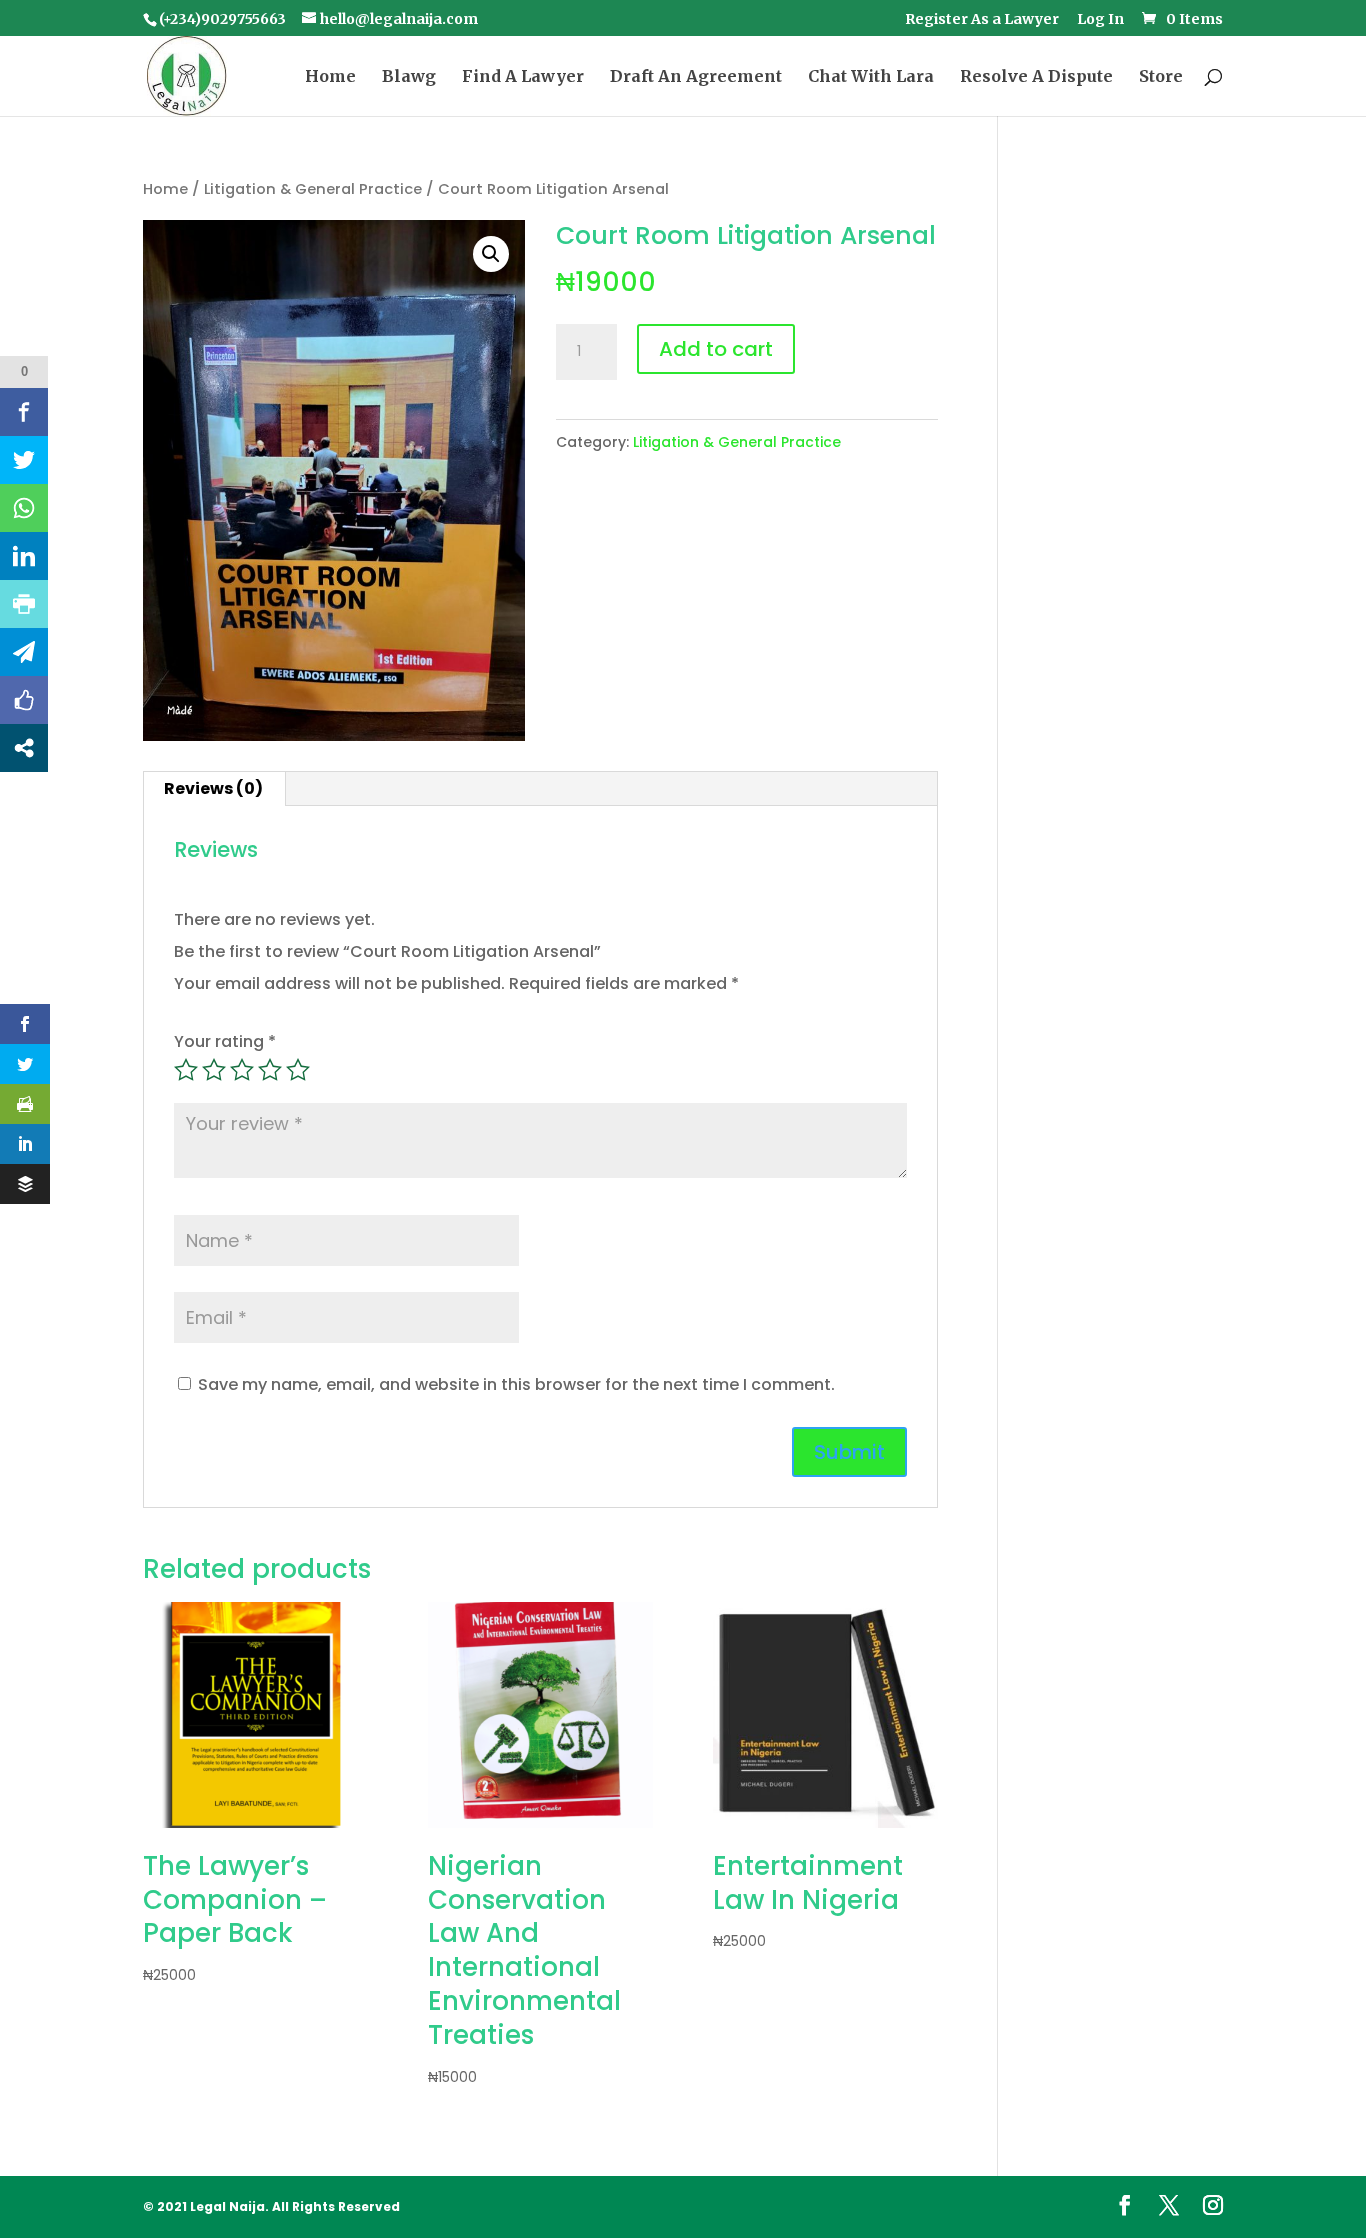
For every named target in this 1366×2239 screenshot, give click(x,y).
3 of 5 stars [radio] (242, 1070)
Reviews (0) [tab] (213, 788)
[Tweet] (24, 460)
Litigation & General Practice (313, 189)
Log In (1100, 20)
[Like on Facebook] (24, 700)
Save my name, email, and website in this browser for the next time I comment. (516, 1384)
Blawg (409, 77)
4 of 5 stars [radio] (270, 1070)
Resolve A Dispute (1036, 77)
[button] (491, 254)
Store (1161, 77)
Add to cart (716, 349)
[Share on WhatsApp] (24, 508)
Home (330, 77)
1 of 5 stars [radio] (186, 1070)
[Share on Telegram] (24, 652)
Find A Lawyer (523, 77)
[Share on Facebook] (24, 412)
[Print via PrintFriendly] (24, 604)
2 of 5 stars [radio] (214, 1070)
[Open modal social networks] (24, 748)
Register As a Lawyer (982, 20)
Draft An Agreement (696, 77)
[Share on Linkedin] (24, 556)
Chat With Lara (871, 77)
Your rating (225, 1041)
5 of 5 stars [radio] (298, 1070)
